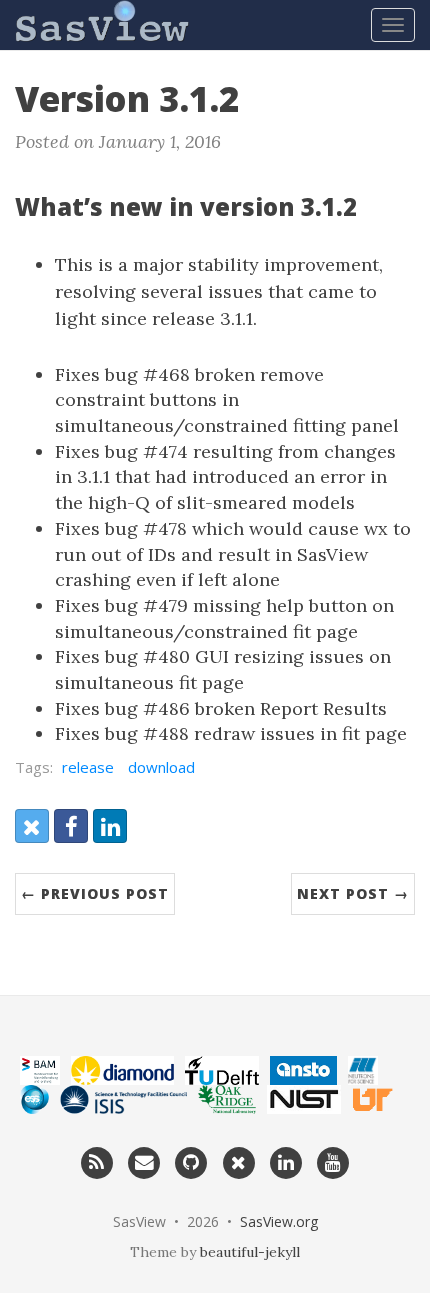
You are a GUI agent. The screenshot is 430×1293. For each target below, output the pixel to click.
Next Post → (353, 893)
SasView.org (279, 1221)
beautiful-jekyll (250, 1252)
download (161, 767)
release (88, 767)
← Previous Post (95, 893)
